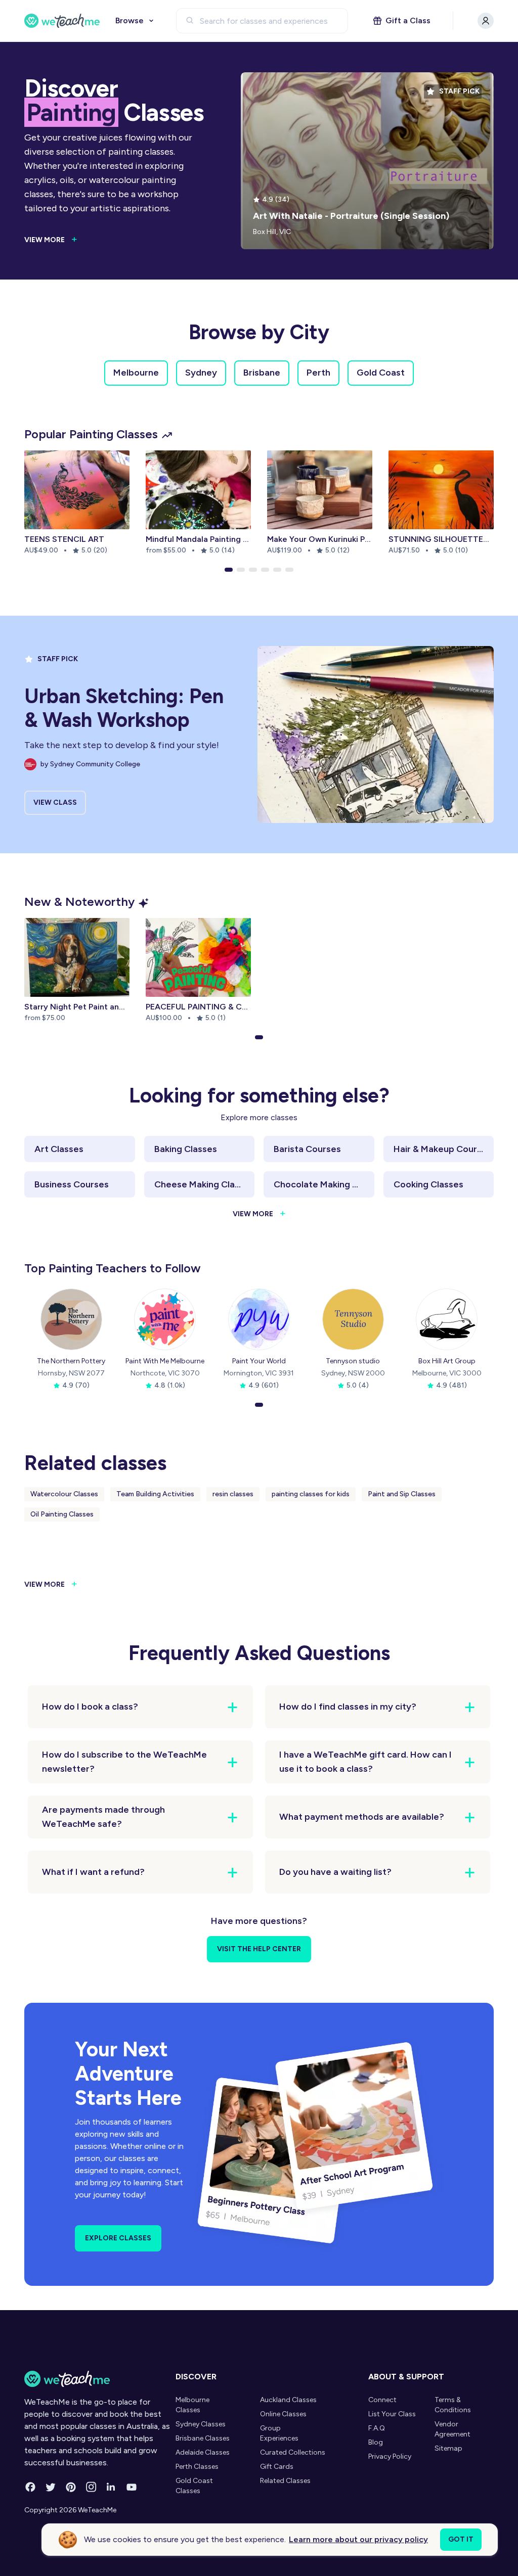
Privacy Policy (390, 2456)
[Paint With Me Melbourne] (165, 1319)
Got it (461, 2539)
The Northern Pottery (71, 1361)
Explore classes (118, 2238)
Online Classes (283, 2414)
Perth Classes (197, 2467)
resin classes (233, 1494)
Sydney (201, 373)
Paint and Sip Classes (402, 1494)
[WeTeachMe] (62, 21)
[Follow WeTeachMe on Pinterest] (71, 2487)
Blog (376, 2442)
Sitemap (448, 2448)
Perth (318, 373)
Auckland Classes (288, 2400)
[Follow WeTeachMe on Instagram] (91, 2487)
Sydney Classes (201, 2424)
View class (55, 802)
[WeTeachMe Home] (97, 2379)
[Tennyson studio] (353, 1319)
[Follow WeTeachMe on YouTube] (132, 2487)
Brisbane (262, 373)
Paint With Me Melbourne (165, 1361)
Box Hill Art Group (447, 1361)
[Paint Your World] (259, 1319)
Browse (129, 20)
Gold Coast (381, 373)
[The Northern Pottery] (71, 1319)
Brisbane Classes (203, 2438)
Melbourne (136, 373)
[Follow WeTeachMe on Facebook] (30, 2487)
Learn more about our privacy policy (358, 2539)
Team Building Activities (155, 1494)
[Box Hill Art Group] (447, 1319)
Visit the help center (259, 1949)
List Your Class (392, 2414)
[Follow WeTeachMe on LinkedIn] (111, 2487)
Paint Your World (259, 1361)
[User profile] (486, 21)
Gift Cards (277, 2467)
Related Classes (285, 2481)
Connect (382, 2400)
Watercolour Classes (64, 1494)
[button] (229, 570)
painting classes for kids (311, 1494)
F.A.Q (377, 2428)
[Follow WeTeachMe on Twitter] (51, 2487)
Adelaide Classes (203, 2452)
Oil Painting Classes (62, 1514)
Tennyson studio (353, 1361)
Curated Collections (293, 2452)
